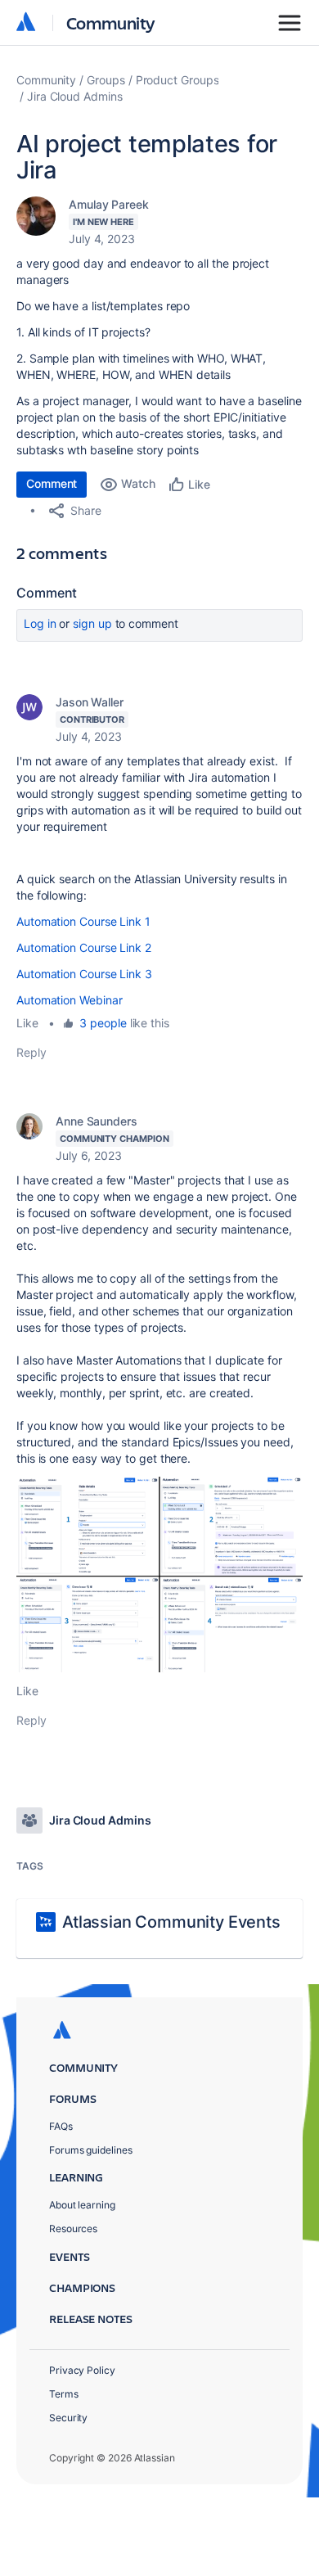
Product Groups (177, 80)
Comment (52, 483)
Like (27, 1023)
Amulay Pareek (109, 204)
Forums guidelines (91, 2150)
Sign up (92, 623)
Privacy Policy (82, 2370)
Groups (106, 80)
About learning (82, 2205)
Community (111, 23)
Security (68, 2418)
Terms (64, 2394)
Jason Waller (90, 702)
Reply (31, 1052)
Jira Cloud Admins (75, 96)
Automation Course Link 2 (84, 947)
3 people (103, 1023)
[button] (159, 1574)
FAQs (61, 2126)
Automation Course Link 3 (84, 974)
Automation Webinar (70, 1000)
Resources (73, 2229)
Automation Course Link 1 (83, 921)
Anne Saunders (97, 1121)
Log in (40, 623)
